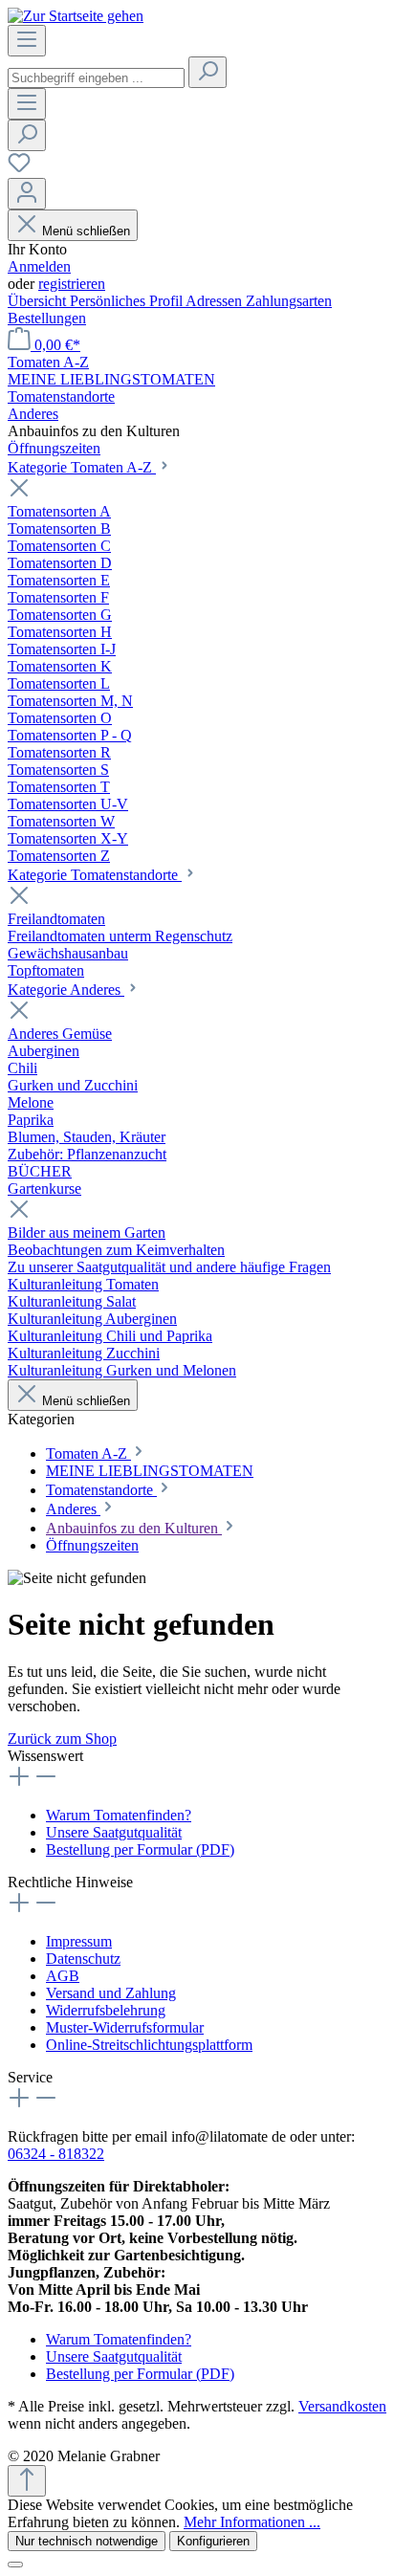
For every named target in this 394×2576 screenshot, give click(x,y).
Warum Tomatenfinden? (119, 1815)
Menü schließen (86, 231)
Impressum (79, 1941)
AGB (63, 1976)
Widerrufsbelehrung (106, 2010)
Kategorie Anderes (66, 990)
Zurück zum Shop (62, 1739)
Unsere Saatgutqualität (114, 1832)
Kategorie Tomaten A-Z (82, 467)
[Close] (15, 2565)
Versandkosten (342, 2406)
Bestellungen (47, 318)
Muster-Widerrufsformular (125, 2027)
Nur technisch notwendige (87, 2541)
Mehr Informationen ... (252, 2522)
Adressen (216, 301)
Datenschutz (83, 1959)
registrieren (72, 284)
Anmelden (39, 266)
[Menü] (27, 41)
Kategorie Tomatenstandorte (95, 875)
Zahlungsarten (289, 301)
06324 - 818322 (56, 2154)
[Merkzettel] (19, 169)
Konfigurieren (213, 2541)
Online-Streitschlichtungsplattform (149, 2045)
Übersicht (39, 301)
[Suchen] (208, 72)
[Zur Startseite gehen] (76, 16)
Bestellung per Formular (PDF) (140, 1849)
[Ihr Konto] (27, 194)
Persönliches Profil (128, 301)
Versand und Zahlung (111, 1993)
